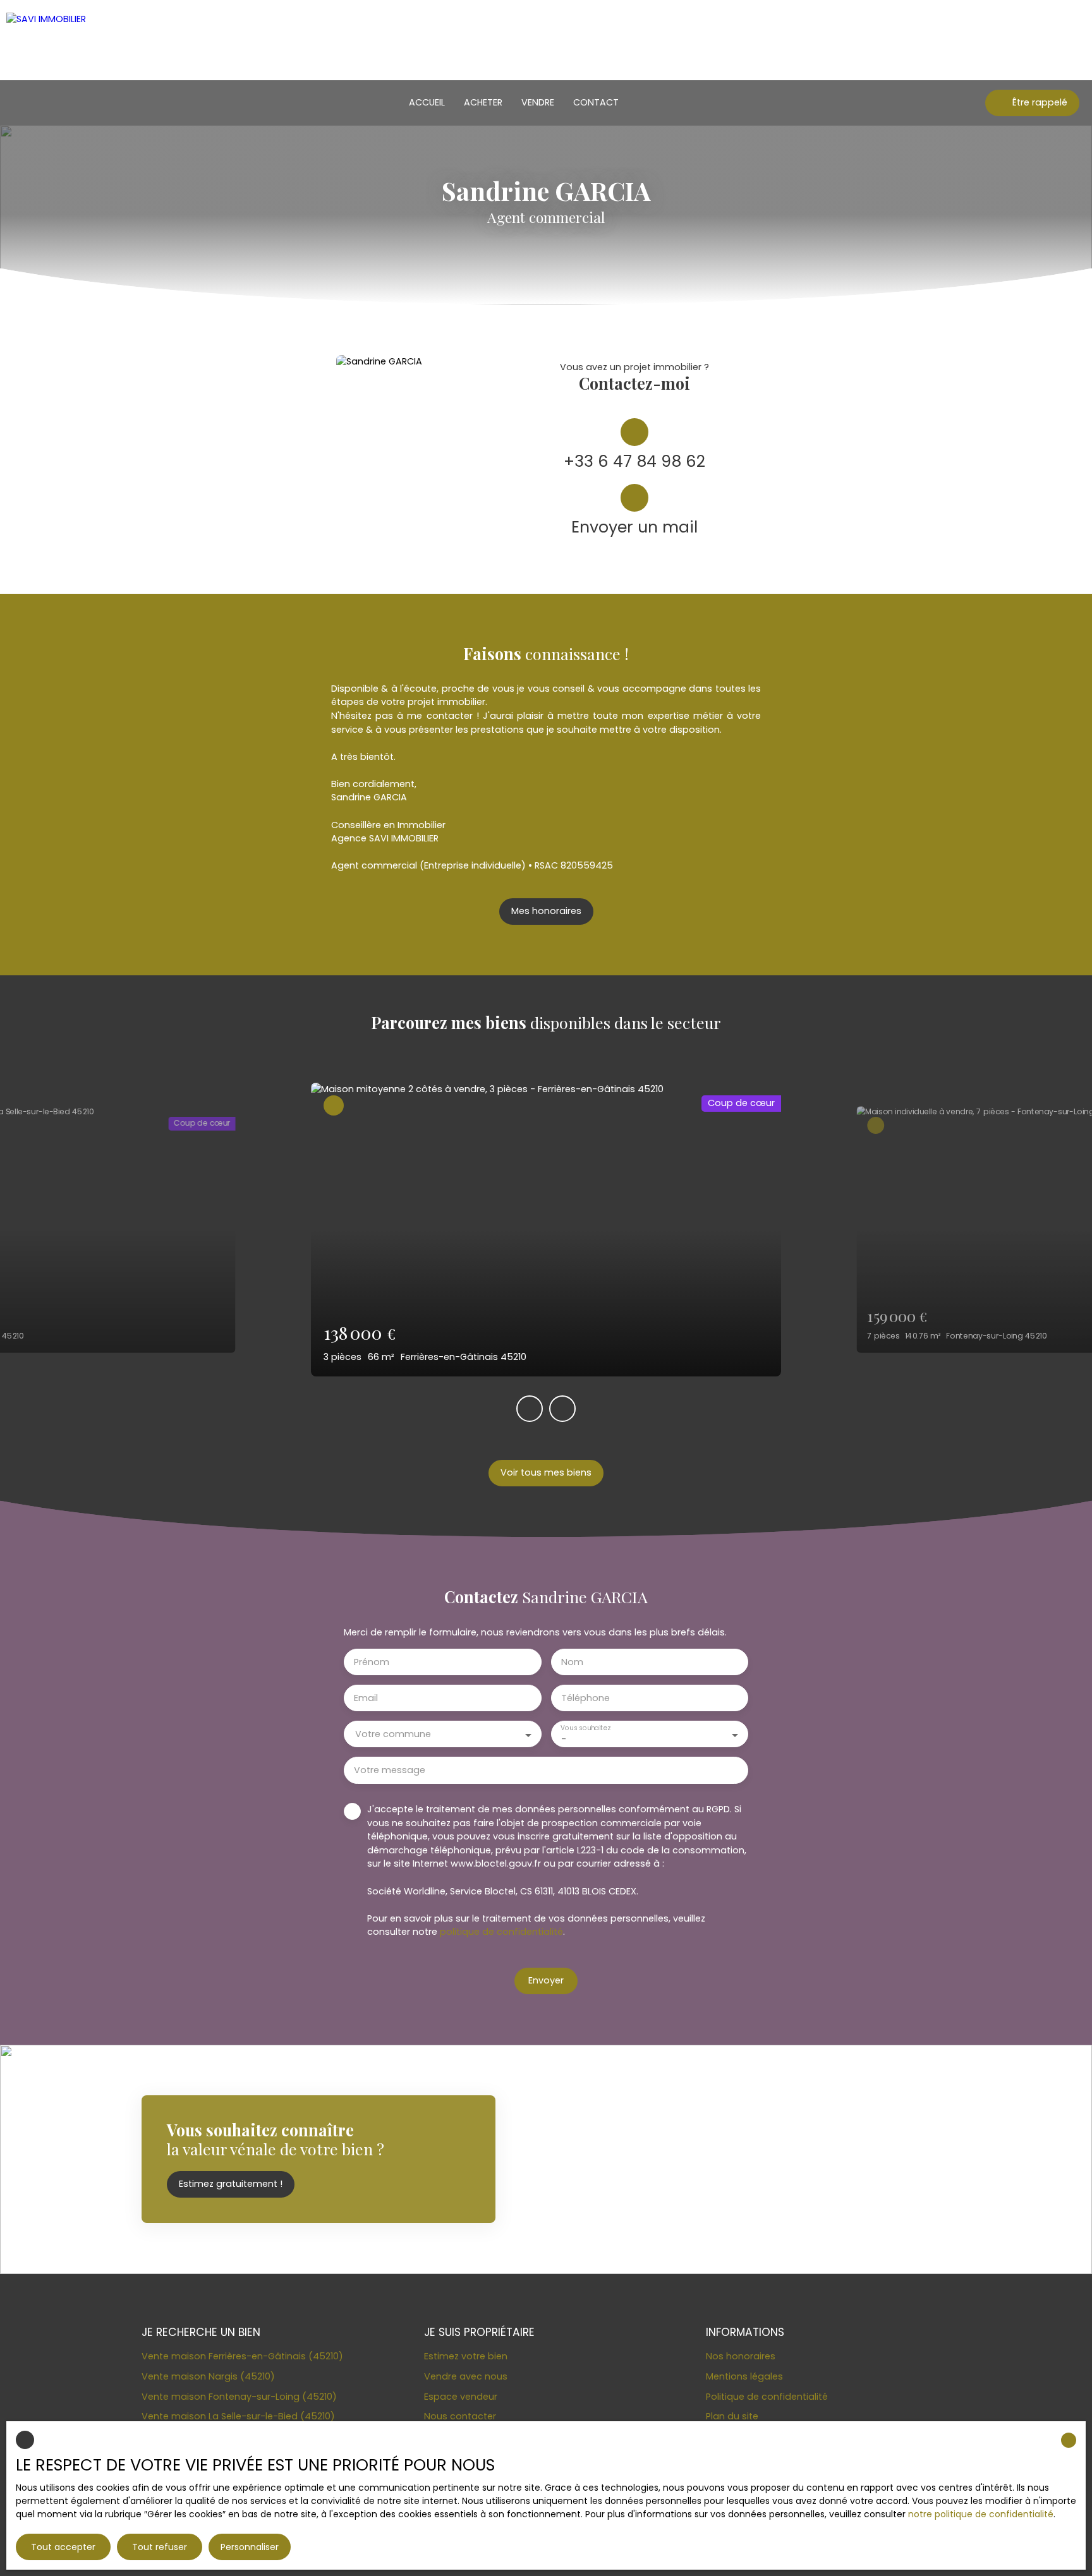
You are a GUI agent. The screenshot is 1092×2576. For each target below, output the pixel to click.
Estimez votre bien (466, 2356)
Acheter (483, 102)
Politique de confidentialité (767, 2397)
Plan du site (732, 2416)
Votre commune (393, 1734)
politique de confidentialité (501, 1932)
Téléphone (585, 1698)
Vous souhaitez (585, 1729)
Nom (572, 1662)
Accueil (427, 102)
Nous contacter (460, 2416)
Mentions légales (744, 2376)
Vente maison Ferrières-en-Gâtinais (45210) (242, 2356)
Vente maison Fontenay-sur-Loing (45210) (239, 2397)
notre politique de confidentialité (981, 2514)
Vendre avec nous (466, 2376)
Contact (596, 102)
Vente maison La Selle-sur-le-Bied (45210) (238, 2416)
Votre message (390, 1770)
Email (366, 1698)
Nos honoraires (741, 2356)
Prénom (372, 1662)
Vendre (538, 102)
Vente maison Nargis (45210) (208, 2376)
